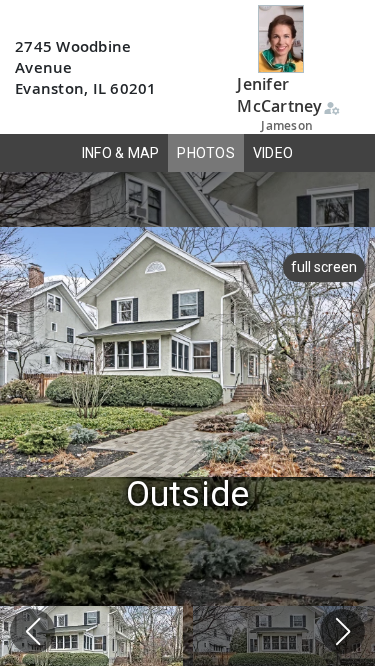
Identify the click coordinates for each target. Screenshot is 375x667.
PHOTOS (206, 153)
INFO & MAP (121, 153)
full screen (324, 267)
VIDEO (273, 153)
